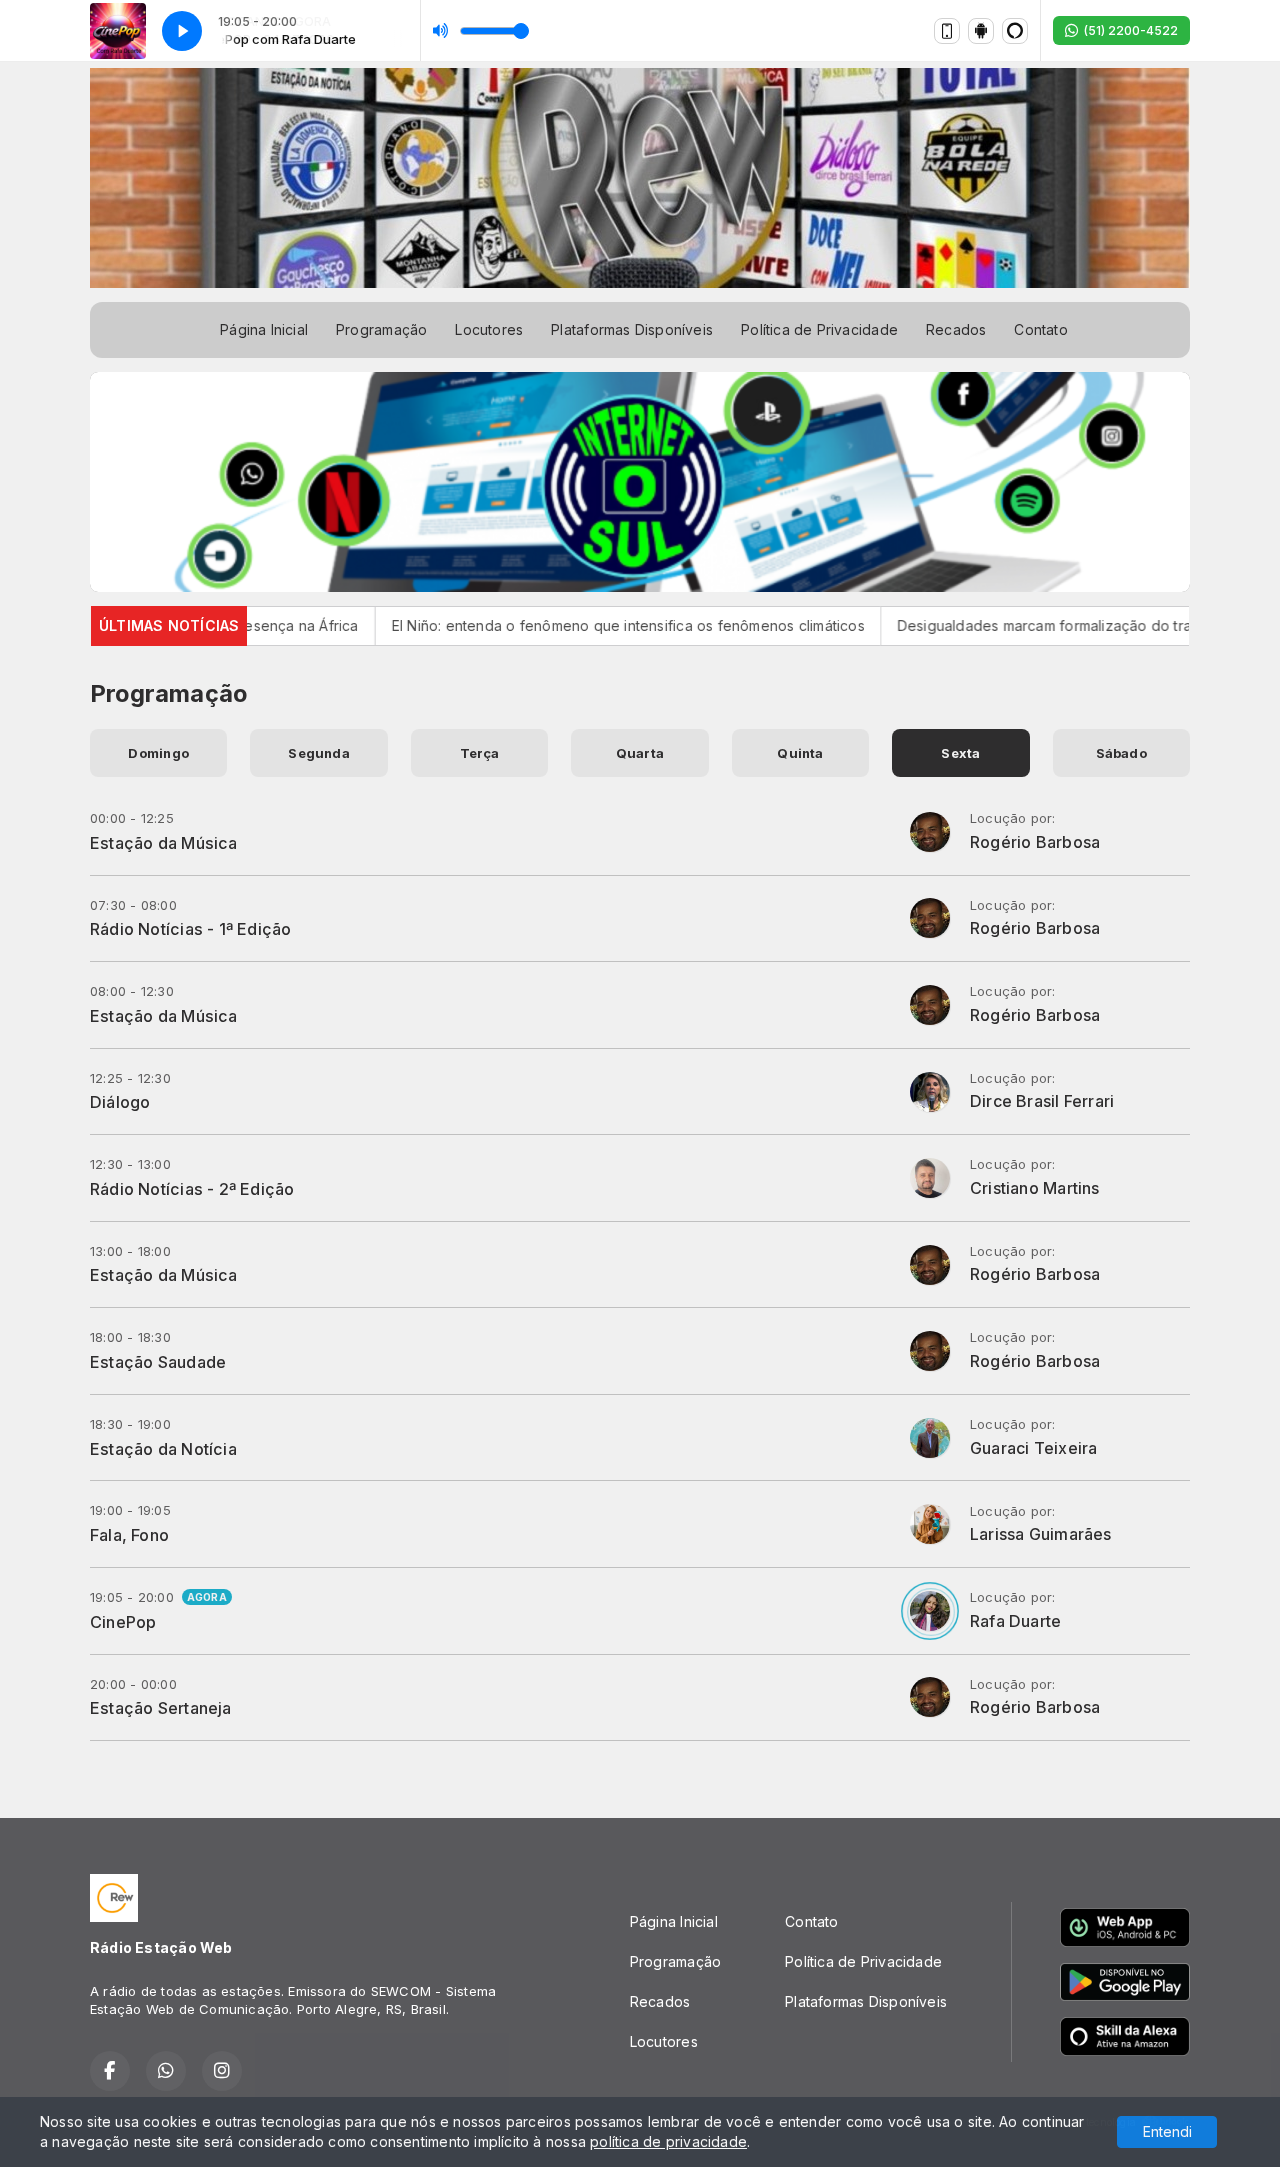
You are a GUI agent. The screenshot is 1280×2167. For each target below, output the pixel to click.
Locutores (489, 329)
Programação (381, 329)
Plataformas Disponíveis (632, 329)
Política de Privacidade (819, 329)
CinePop (123, 1622)
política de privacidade (668, 2141)
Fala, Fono (129, 1535)
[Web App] (947, 31)
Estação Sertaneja (161, 1708)
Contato (1040, 329)
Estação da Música (164, 843)
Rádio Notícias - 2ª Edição (192, 1189)
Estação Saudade (158, 1362)
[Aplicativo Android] (981, 31)
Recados (956, 329)
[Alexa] (1015, 31)
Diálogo (120, 1102)
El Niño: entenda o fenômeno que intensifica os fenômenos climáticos (555, 625)
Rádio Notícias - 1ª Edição (190, 929)
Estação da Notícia (163, 1449)
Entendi (1167, 2131)
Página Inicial (264, 329)
